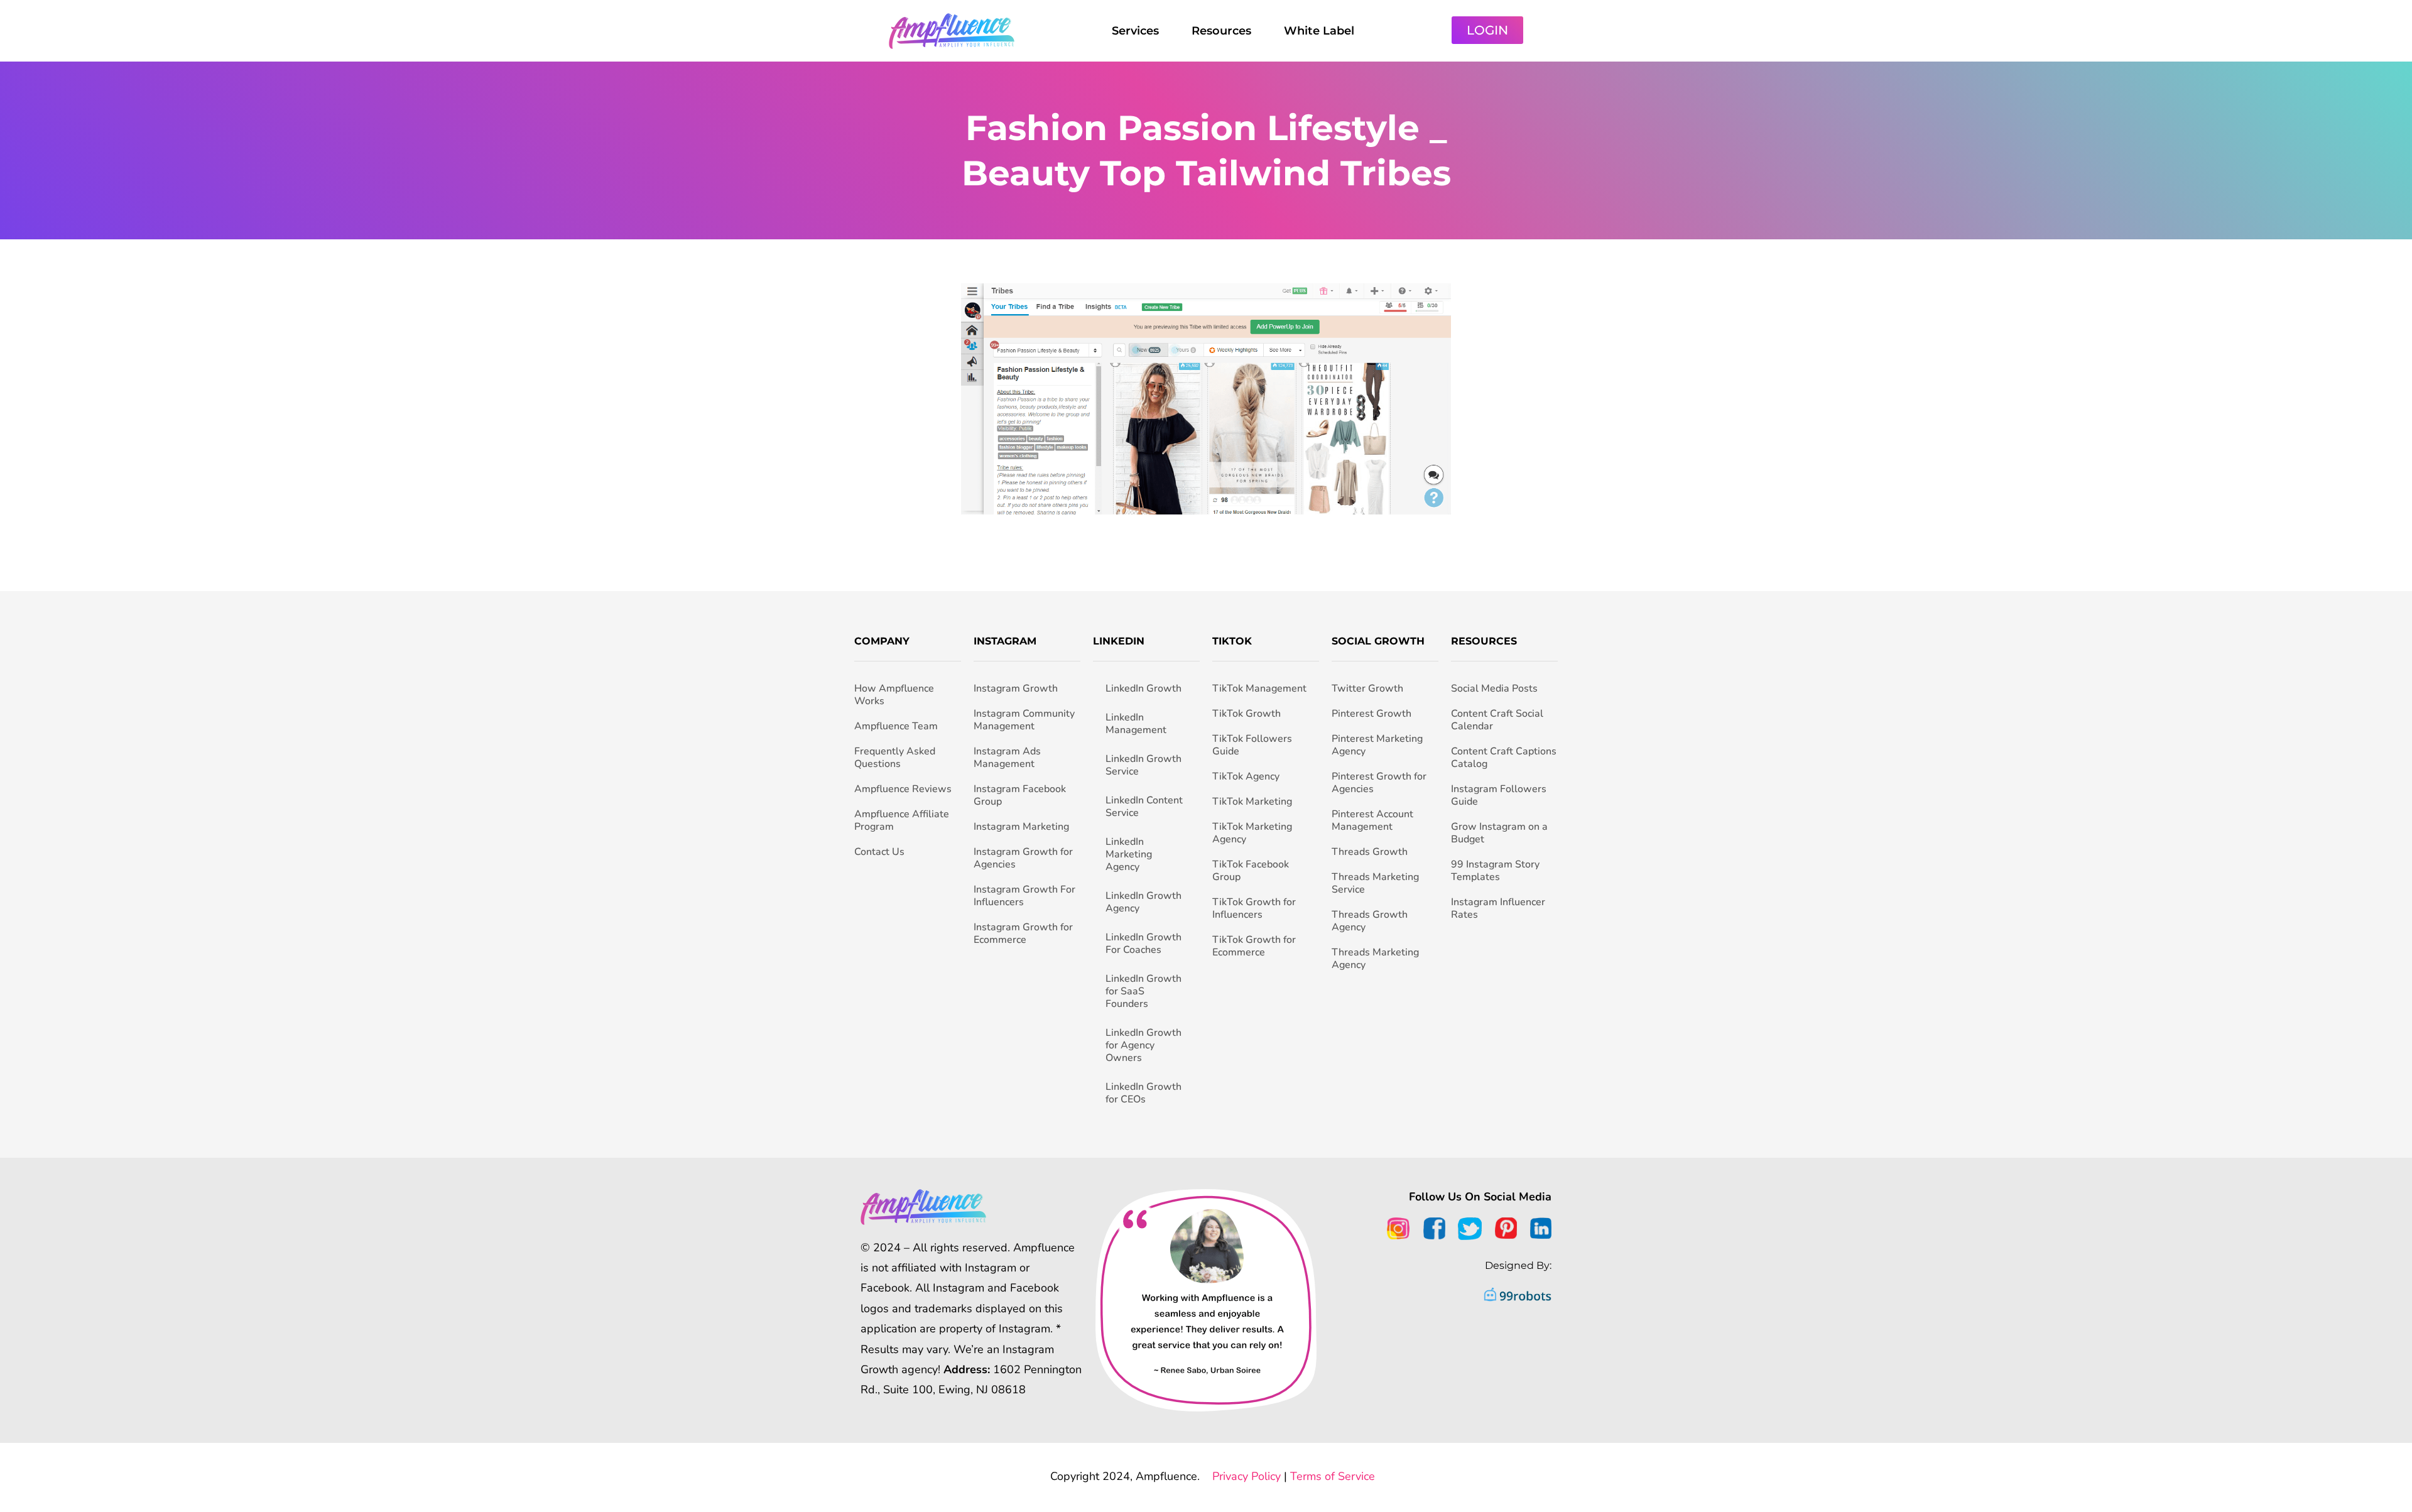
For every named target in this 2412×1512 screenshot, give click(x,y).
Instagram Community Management (1024, 720)
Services (1135, 31)
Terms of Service (1333, 1476)
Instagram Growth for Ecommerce (1023, 933)
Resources (1221, 31)
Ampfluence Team (896, 726)
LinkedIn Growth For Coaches (1144, 944)
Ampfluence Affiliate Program (902, 820)
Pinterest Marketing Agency (1377, 745)
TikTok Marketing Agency (1252, 833)
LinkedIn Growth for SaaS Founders (1144, 991)
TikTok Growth (1247, 714)
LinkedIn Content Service (1144, 807)
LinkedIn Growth (1144, 688)
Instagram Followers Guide (1499, 795)
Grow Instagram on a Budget (1499, 833)
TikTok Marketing (1252, 802)
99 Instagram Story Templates (1495, 871)
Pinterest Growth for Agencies (1379, 783)
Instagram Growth (1016, 688)
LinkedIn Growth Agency (1144, 902)
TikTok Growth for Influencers (1254, 908)
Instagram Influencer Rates (1498, 908)
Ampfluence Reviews (903, 789)
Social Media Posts (1494, 688)
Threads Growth (1370, 852)
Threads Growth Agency (1370, 921)
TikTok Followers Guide (1252, 745)
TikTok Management (1259, 688)
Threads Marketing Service (1375, 883)
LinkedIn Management (1136, 724)
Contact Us (879, 852)
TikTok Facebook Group (1251, 871)
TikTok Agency (1246, 776)
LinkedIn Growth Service (1144, 765)
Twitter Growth (1367, 688)
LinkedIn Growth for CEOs (1144, 1093)
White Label (1319, 31)
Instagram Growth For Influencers (1024, 896)
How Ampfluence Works (894, 695)
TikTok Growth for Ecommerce (1254, 946)
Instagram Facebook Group (1020, 795)
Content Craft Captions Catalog (1504, 758)
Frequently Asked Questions (895, 758)
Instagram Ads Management (1007, 758)
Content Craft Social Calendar (1497, 720)
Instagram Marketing (1021, 827)
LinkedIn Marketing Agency (1129, 854)
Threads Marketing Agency (1375, 959)
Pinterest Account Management (1372, 820)
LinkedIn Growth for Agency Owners (1144, 1045)
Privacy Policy (1247, 1476)
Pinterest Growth (1372, 714)
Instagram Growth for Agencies (1023, 858)
